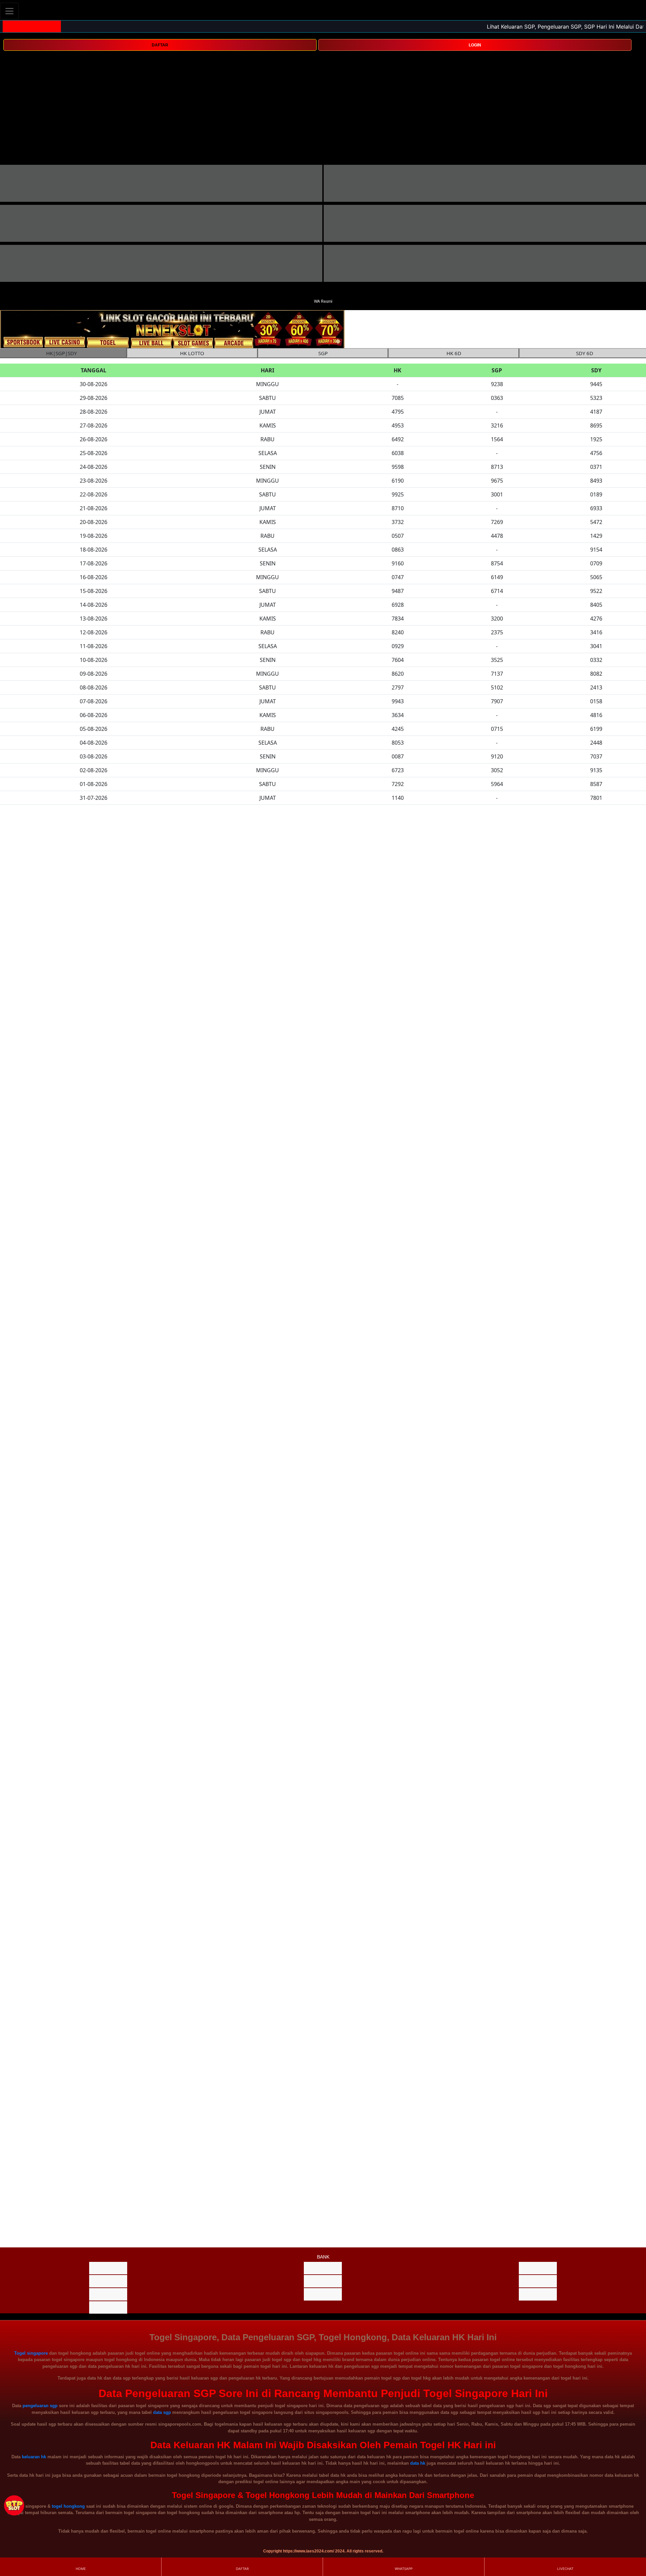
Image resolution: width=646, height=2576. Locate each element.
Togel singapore (31, 2353)
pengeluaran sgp (40, 2406)
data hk (418, 2463)
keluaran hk (34, 2457)
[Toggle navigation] (9, 11)
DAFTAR (160, 45)
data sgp (162, 2412)
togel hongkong (68, 2506)
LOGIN (475, 45)
